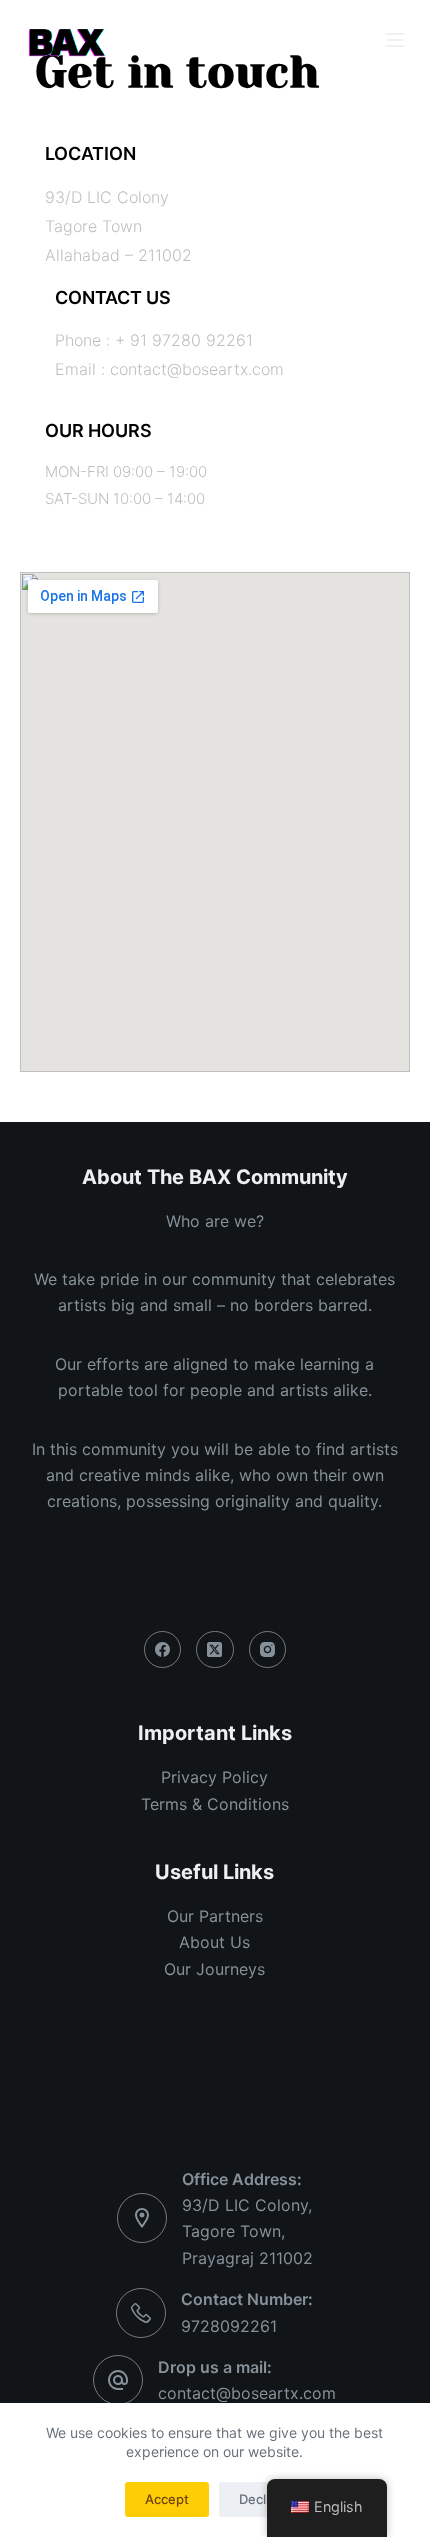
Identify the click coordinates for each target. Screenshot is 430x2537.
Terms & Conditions (215, 1804)
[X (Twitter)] (215, 1650)
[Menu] (395, 40)
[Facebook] (163, 1650)
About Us (214, 1942)
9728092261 (229, 2326)
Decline (262, 2499)
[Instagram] (268, 1650)
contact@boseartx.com (247, 2393)
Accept (167, 2499)
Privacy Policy (214, 1777)
